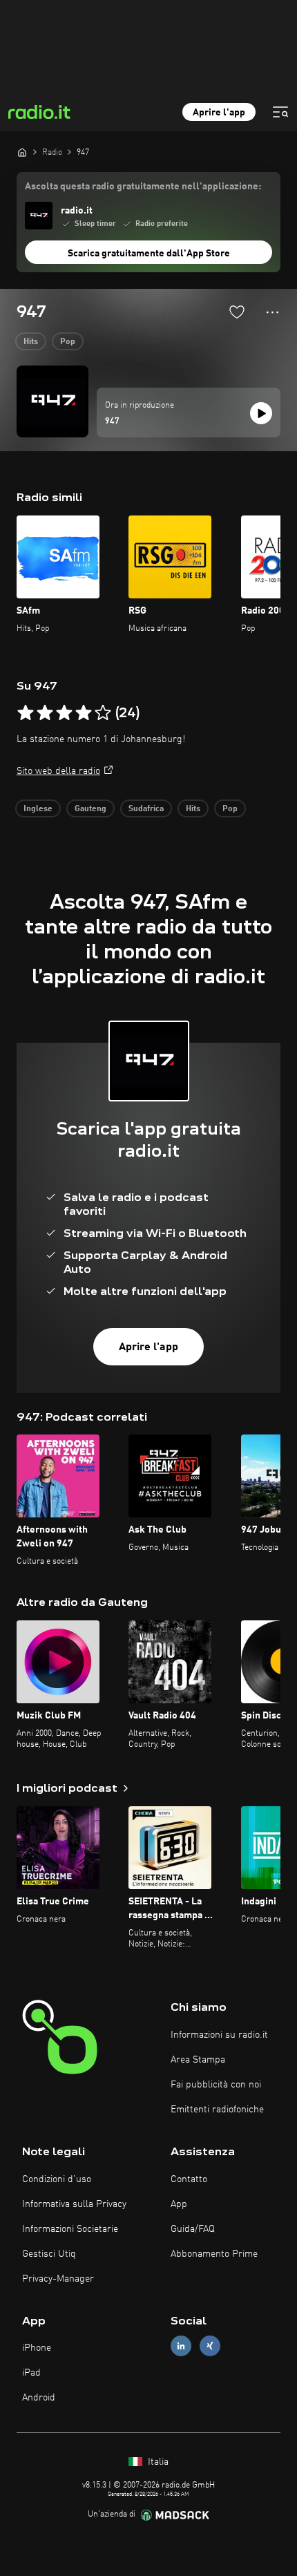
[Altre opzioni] (272, 312)
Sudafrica (146, 809)
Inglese (38, 809)
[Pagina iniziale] (22, 152)
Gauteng (90, 809)
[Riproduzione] (261, 413)
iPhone (37, 2348)
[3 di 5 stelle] (64, 713)
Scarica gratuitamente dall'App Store (149, 254)
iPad (31, 2373)
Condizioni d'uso (57, 2179)
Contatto (189, 2179)
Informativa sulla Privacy (74, 2204)
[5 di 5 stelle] (103, 713)
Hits (31, 342)
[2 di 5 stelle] (45, 713)
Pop (68, 342)
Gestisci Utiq (49, 2254)
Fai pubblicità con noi (216, 2085)
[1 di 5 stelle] (26, 713)
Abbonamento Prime (214, 2254)
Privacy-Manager (58, 2279)
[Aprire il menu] (280, 112)
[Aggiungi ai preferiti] (237, 312)
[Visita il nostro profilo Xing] (210, 2346)
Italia (157, 2462)
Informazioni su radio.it (219, 2035)
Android (39, 2398)
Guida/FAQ (193, 2229)
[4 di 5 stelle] (84, 713)
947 (112, 422)
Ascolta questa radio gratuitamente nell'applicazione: (143, 187)
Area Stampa (198, 2060)
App (179, 2204)
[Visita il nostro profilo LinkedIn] (181, 2346)
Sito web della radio (58, 771)
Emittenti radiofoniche (217, 2110)
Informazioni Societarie (70, 2229)
